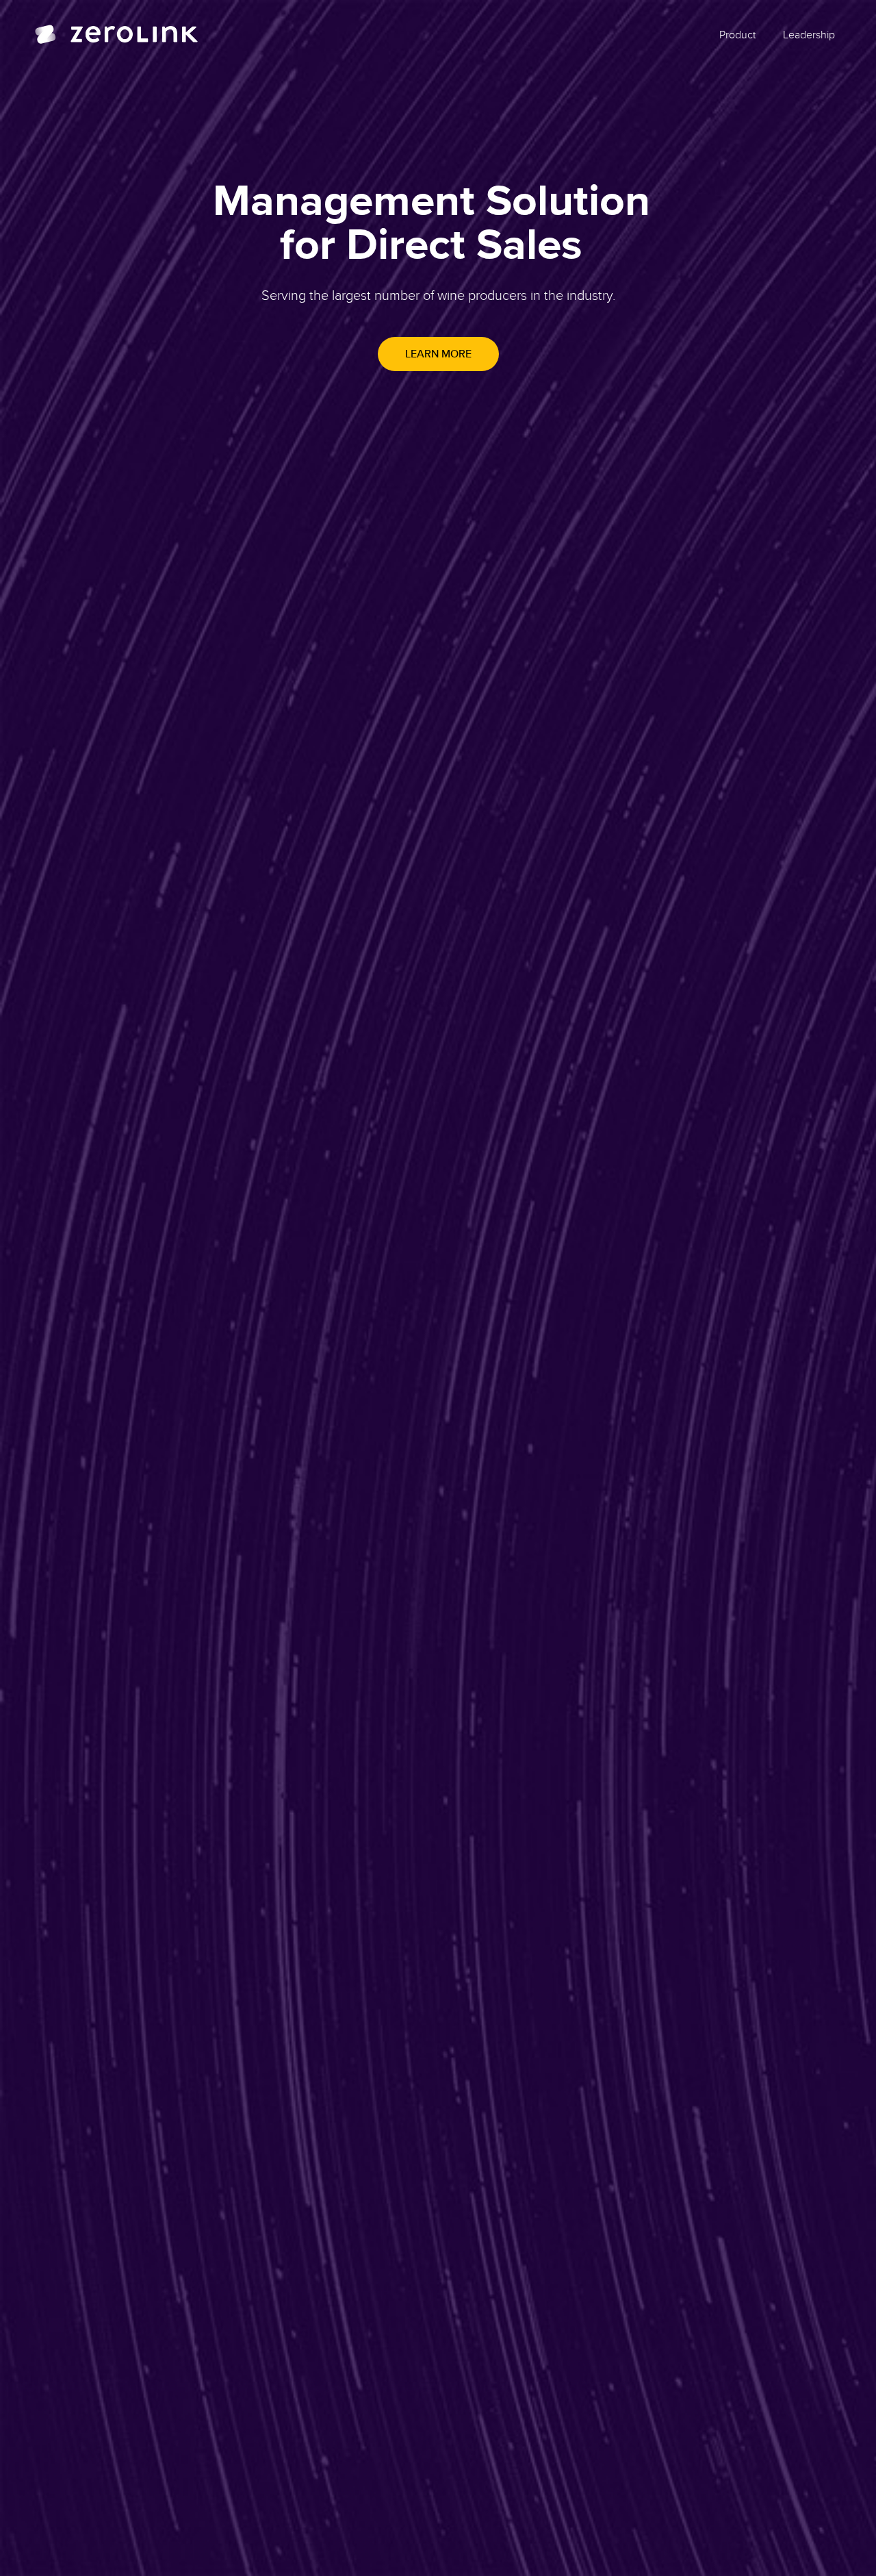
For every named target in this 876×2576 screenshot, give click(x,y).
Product (737, 34)
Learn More (438, 354)
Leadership (809, 34)
